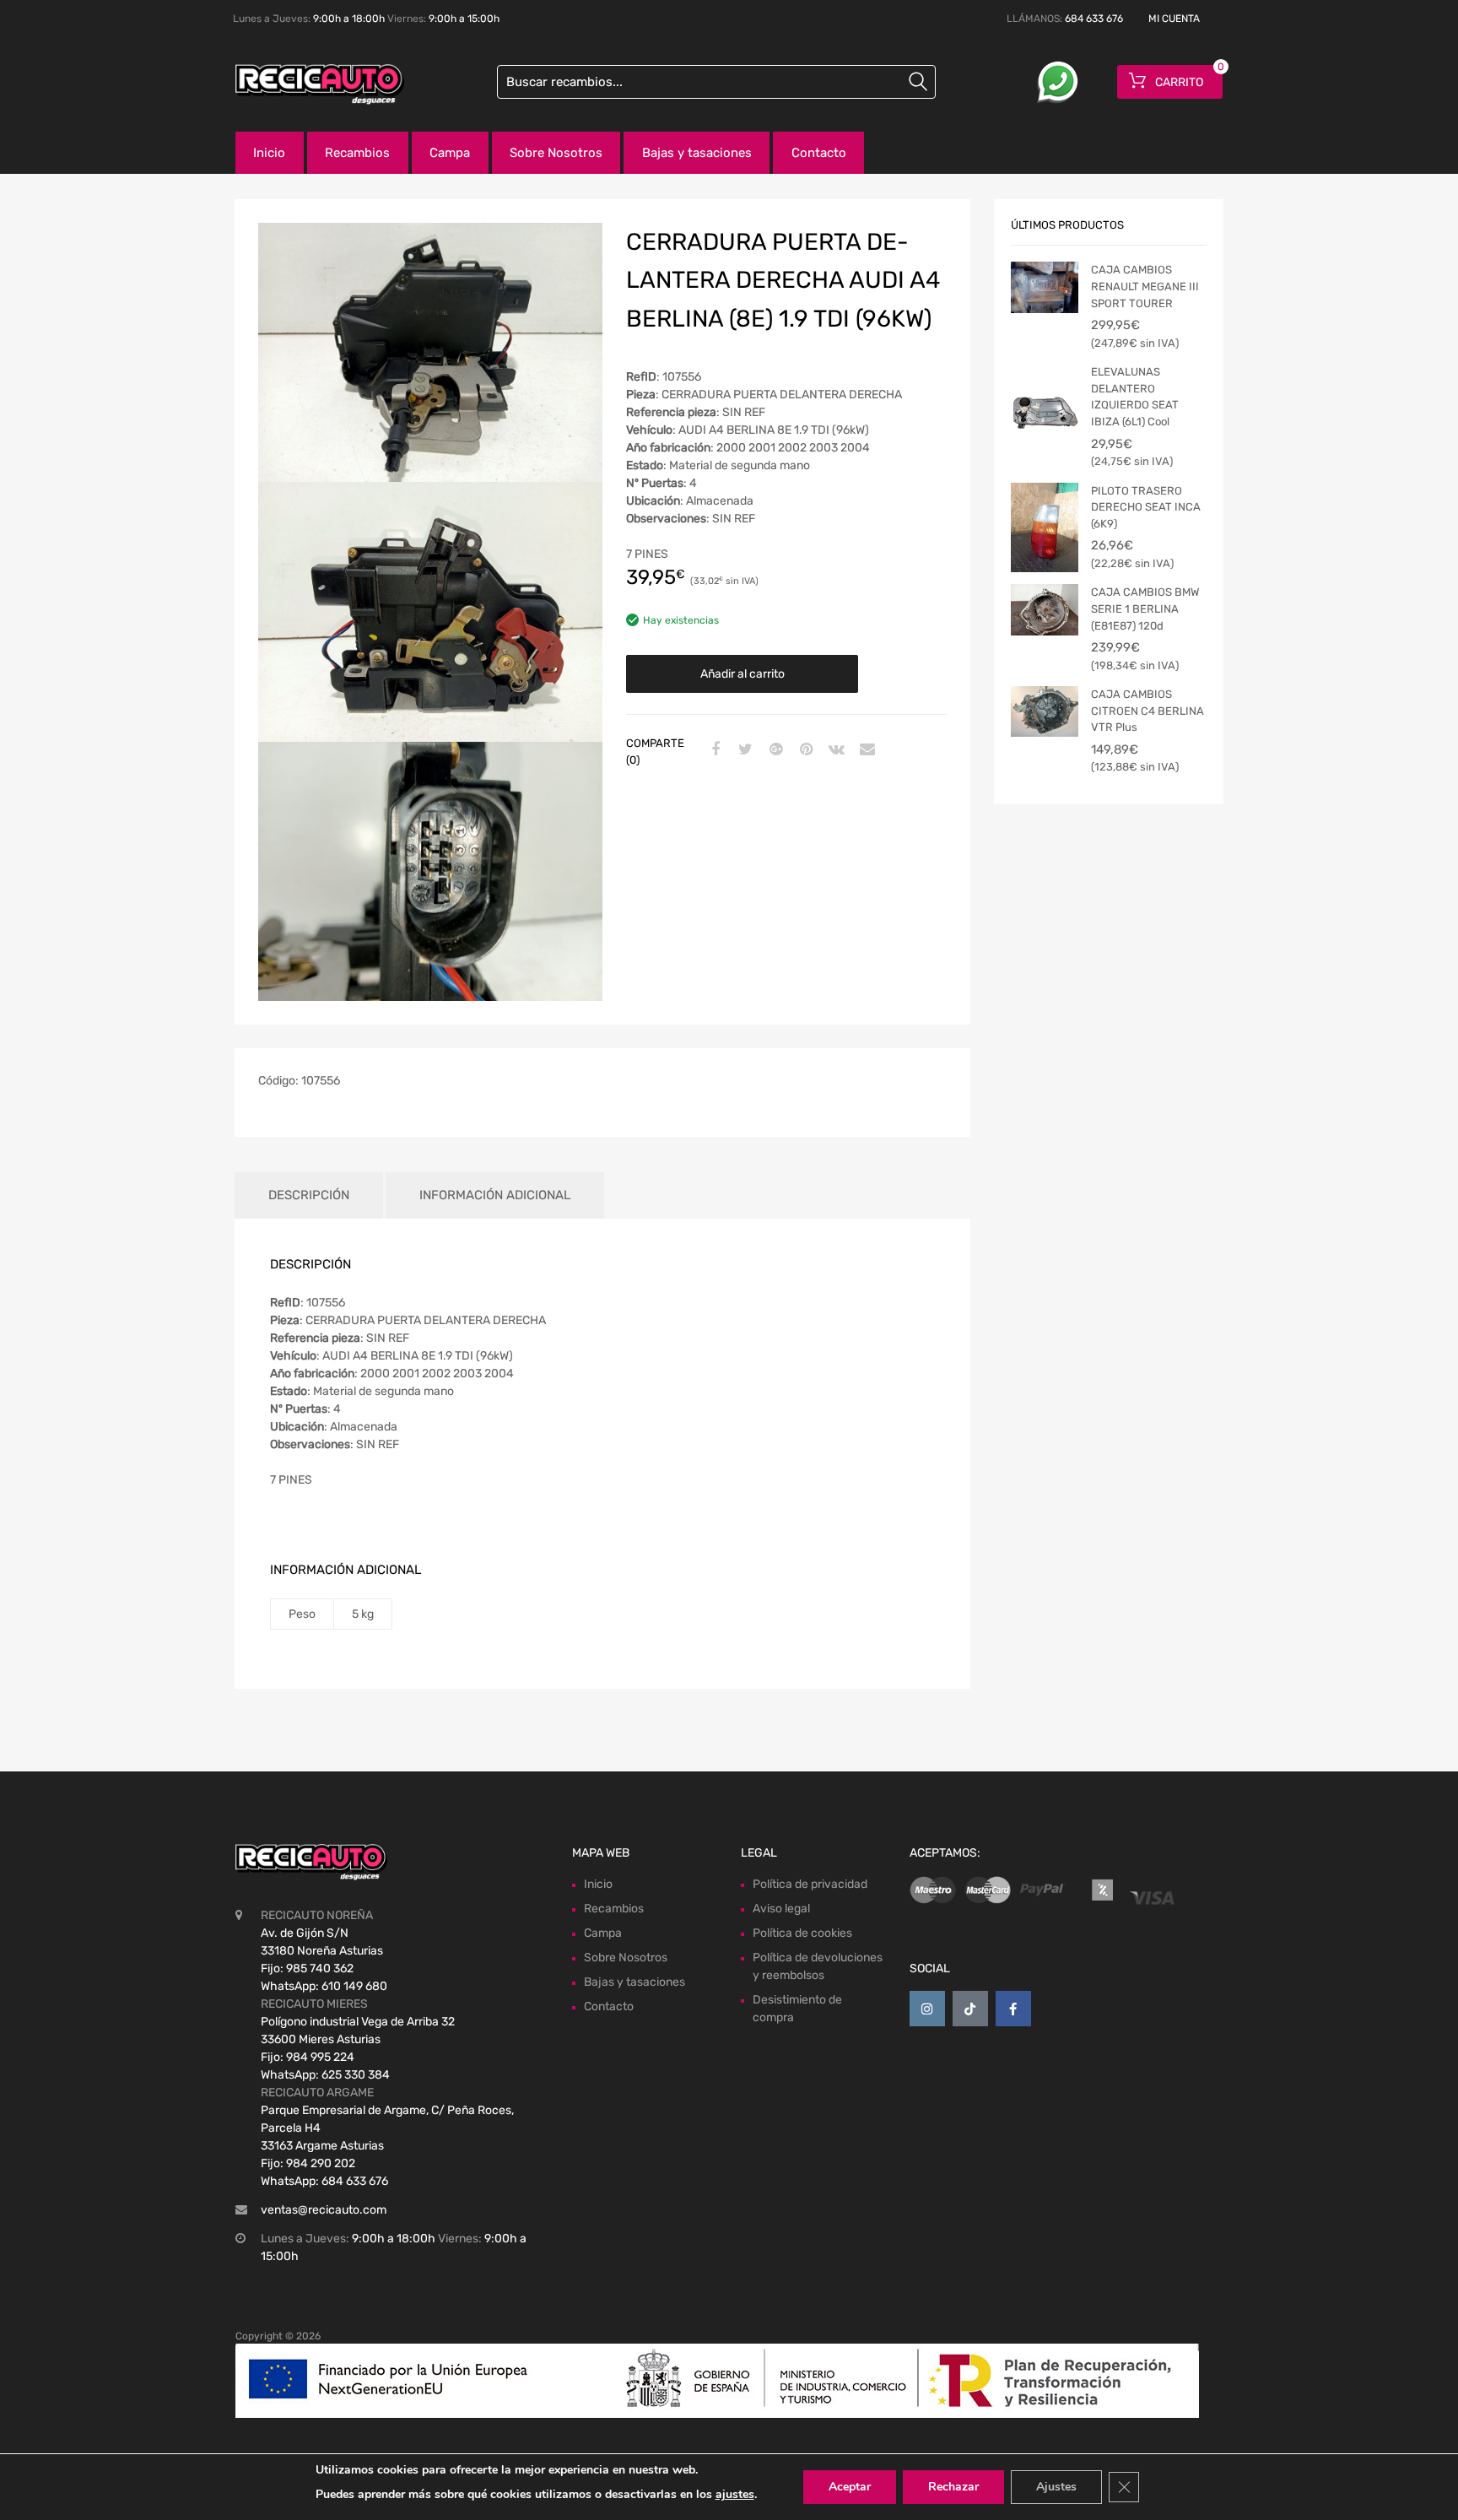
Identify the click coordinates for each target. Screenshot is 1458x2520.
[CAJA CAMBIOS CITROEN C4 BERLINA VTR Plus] (1045, 711)
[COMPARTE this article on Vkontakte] (834, 750)
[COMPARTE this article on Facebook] (713, 750)
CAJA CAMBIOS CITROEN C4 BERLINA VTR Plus (1147, 711)
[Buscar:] (716, 82)
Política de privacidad (810, 1884)
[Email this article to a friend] (865, 750)
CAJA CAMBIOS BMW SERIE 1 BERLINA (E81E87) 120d (1145, 608)
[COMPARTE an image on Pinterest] (804, 750)
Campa (450, 153)
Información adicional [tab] (495, 1195)
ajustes (735, 2494)
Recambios (357, 153)
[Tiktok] (970, 2009)
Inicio (269, 153)
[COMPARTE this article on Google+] (774, 750)
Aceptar (850, 2487)
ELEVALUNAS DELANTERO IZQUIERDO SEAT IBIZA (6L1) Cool (1135, 397)
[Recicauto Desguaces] (307, 84)
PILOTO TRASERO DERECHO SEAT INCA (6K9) (1146, 507)
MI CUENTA (1174, 19)
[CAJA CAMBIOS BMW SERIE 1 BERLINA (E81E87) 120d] (1045, 609)
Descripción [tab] (309, 1195)
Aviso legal (781, 1909)
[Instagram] (927, 2009)
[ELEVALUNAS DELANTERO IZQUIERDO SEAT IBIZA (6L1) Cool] (1045, 408)
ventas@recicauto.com (324, 2210)
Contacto (819, 153)
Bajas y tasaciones (697, 153)
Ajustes (1056, 2487)
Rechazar (953, 2487)
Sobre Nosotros (556, 153)
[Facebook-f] (1013, 2009)
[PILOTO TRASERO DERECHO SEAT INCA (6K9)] (1045, 527)
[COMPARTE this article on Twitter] (743, 750)
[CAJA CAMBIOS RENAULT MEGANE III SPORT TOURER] (1045, 287)
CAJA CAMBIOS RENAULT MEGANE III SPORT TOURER (1145, 286)
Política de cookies (802, 1933)
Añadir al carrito (742, 674)
